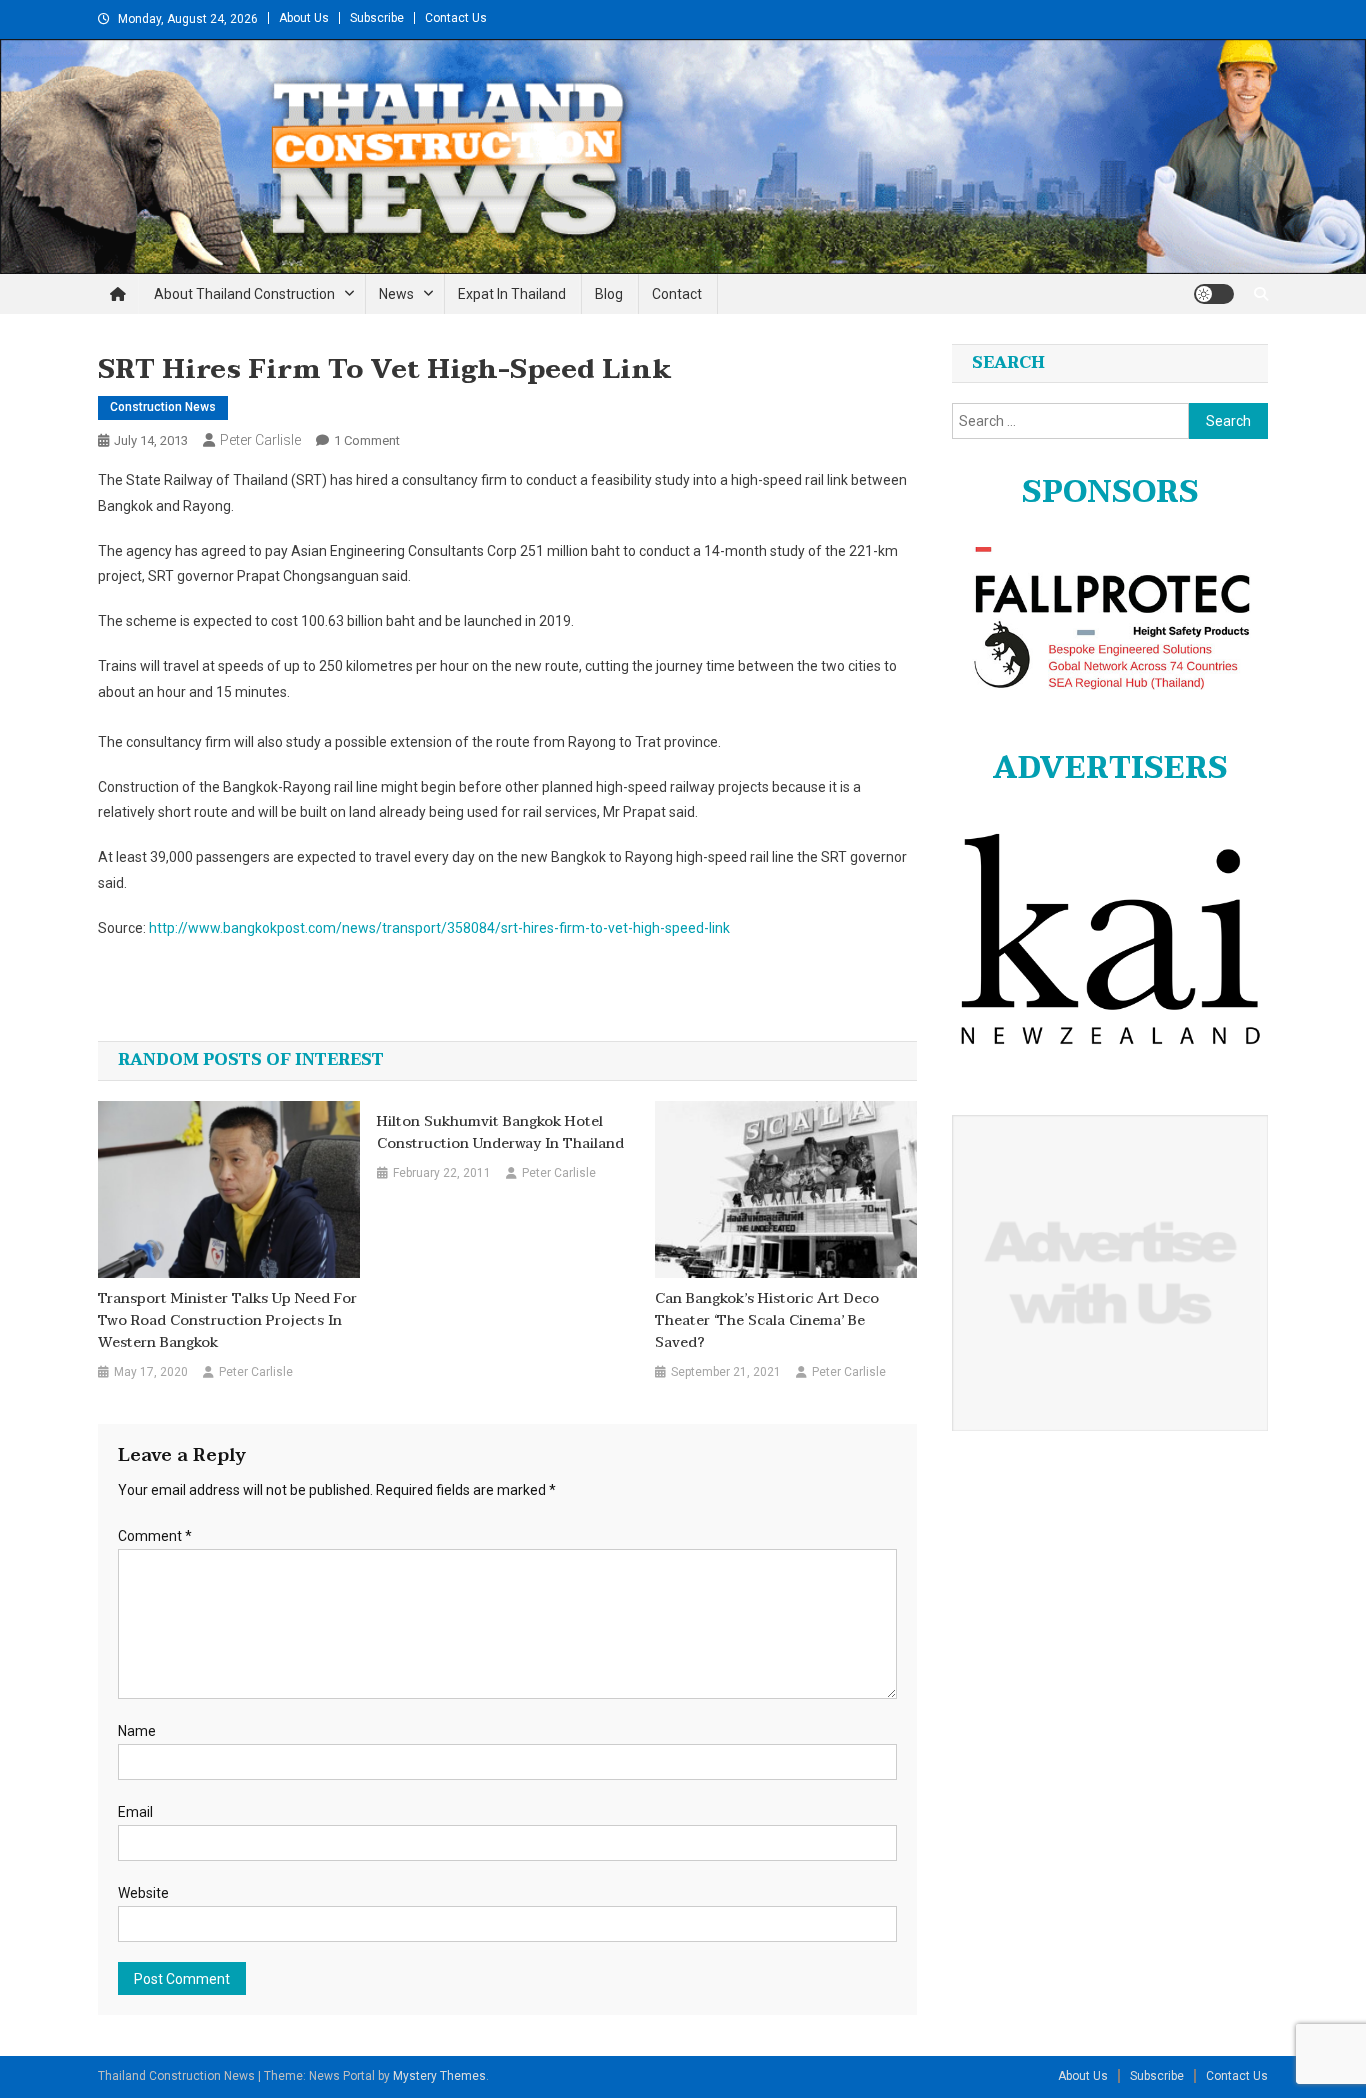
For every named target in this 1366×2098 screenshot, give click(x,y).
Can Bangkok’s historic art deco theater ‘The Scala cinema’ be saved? (767, 1321)
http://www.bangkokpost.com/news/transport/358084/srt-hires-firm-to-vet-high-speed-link (439, 928)
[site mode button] (1214, 294)
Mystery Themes (439, 2076)
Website (143, 1893)
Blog (609, 294)
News (396, 294)
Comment (155, 1536)
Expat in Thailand (512, 294)
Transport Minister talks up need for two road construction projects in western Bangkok (227, 1321)
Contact (677, 294)
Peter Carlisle (260, 440)
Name (137, 1731)
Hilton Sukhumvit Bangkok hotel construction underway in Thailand (500, 1133)
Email (135, 1812)
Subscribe (377, 18)
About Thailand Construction (244, 294)
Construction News (163, 407)
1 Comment (367, 440)
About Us (304, 18)
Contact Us (456, 18)
